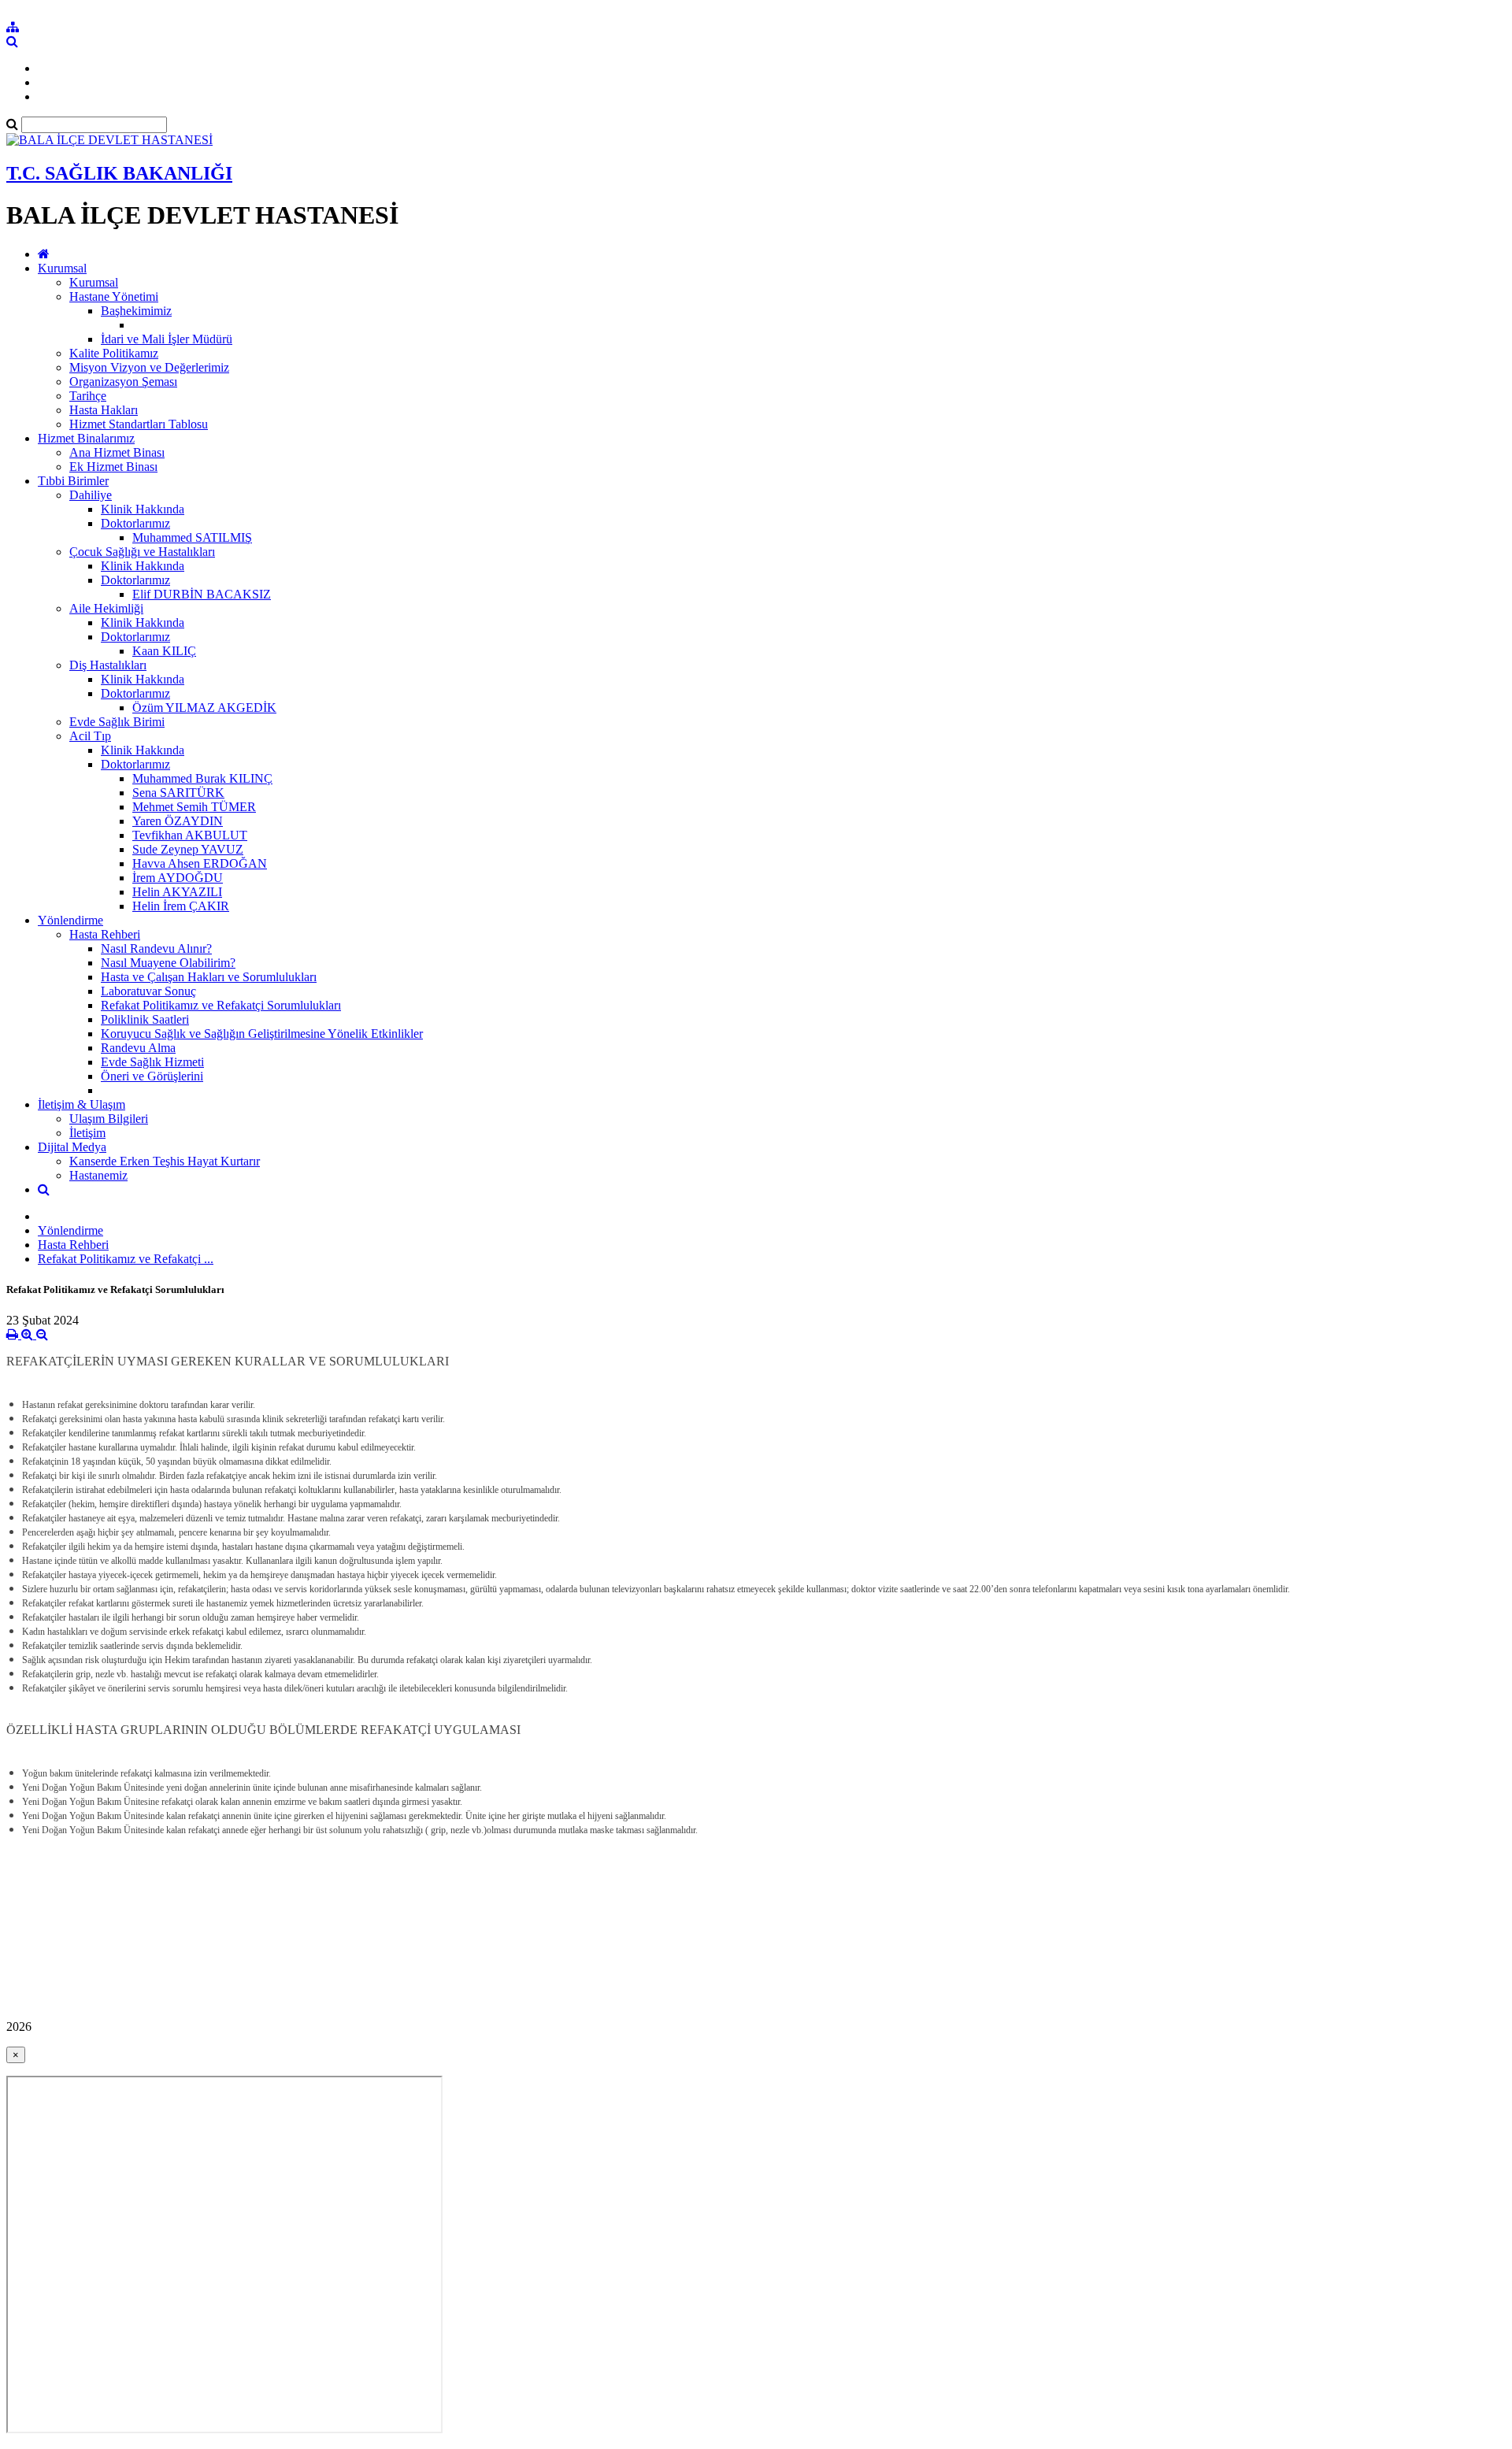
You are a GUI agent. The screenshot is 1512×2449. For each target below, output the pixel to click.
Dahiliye (91, 495)
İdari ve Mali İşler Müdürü (167, 339)
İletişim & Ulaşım (82, 1104)
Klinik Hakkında (143, 509)
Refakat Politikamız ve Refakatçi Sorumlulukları (221, 1005)
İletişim (87, 1133)
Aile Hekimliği (106, 608)
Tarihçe (88, 396)
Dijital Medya (72, 1147)
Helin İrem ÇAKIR (181, 906)
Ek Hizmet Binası (113, 467)
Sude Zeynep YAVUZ (188, 849)
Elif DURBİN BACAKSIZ (202, 594)
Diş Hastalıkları (108, 665)
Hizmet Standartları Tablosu (139, 424)
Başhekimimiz (136, 311)
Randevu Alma (138, 1048)
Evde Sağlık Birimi (117, 722)
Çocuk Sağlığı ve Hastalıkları (142, 552)
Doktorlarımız (135, 523)
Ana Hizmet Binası (117, 452)
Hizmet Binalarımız (86, 438)
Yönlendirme (70, 920)
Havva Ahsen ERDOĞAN (200, 863)
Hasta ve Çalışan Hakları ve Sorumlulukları (209, 977)
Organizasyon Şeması (123, 382)
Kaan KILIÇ (164, 651)
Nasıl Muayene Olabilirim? (168, 963)
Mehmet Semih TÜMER (194, 807)
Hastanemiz (98, 1175)
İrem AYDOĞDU (178, 878)
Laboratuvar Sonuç (148, 991)
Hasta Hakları (104, 410)
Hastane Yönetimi (114, 296)
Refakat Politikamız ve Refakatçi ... (126, 1259)
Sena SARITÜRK (178, 793)
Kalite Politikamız (114, 353)
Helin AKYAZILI (177, 892)
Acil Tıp (90, 736)
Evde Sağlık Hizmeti (152, 1062)
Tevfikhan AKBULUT (190, 835)
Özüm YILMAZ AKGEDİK (204, 708)
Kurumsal (62, 268)
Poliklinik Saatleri (145, 1019)
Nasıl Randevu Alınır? (156, 948)
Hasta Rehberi (105, 934)
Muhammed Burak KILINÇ (202, 778)
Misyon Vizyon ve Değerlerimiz (149, 367)
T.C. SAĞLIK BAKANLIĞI (119, 173)
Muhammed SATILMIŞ (192, 537)
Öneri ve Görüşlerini (152, 1076)
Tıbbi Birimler (73, 481)
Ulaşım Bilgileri (109, 1119)
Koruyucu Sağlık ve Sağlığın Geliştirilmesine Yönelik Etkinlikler (262, 1034)
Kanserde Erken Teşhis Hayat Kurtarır (165, 1161)
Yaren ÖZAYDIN (178, 821)
